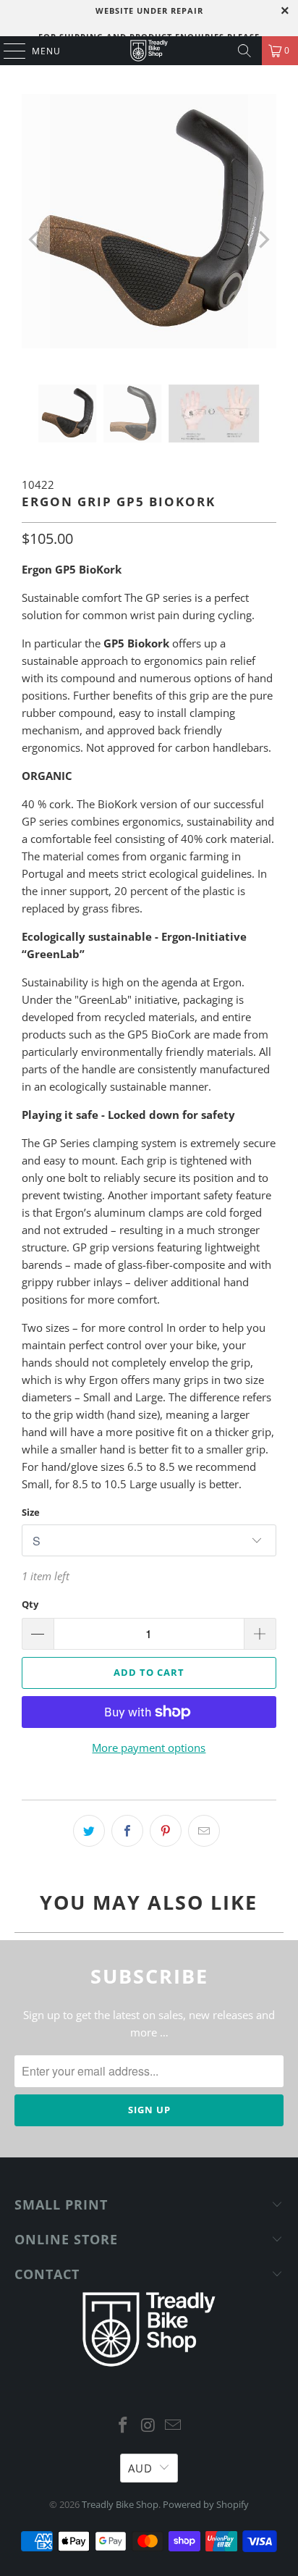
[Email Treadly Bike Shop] (174, 2426)
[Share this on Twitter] (89, 1831)
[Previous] (35, 239)
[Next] (263, 239)
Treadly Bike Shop (120, 2504)
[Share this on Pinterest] (166, 1831)
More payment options (149, 1748)
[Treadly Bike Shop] (149, 51)
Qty (30, 1604)
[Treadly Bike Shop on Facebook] (123, 2426)
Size (31, 1512)
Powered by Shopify (206, 2504)
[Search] (244, 51)
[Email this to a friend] (204, 1831)
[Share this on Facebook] (127, 1831)
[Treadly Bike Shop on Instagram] (148, 2426)
